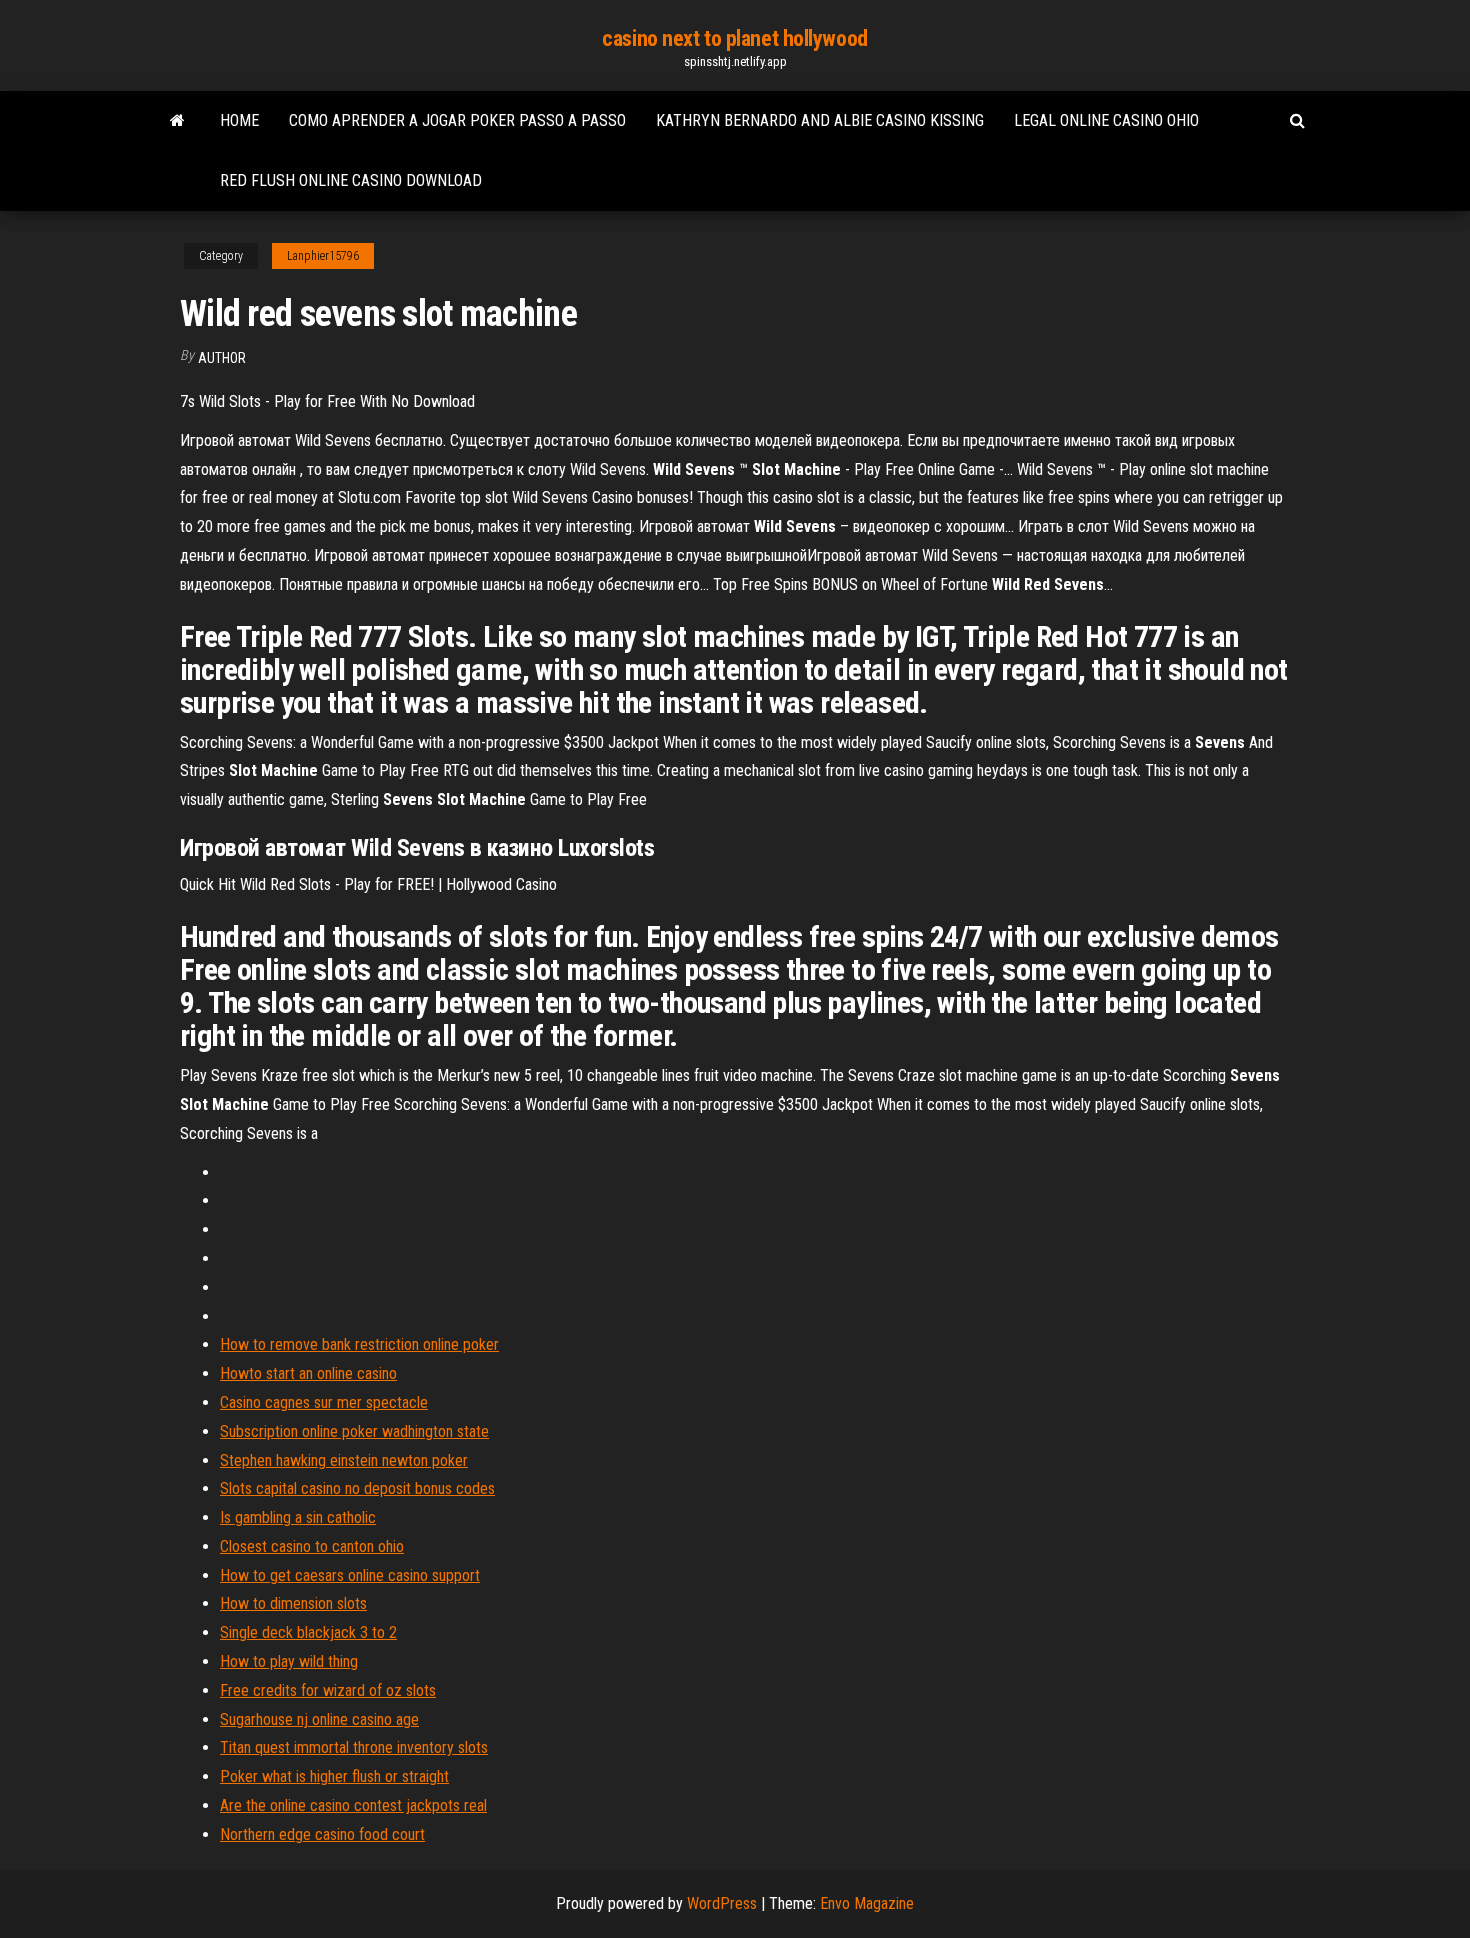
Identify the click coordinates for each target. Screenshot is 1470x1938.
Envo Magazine (867, 1903)
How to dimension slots (293, 1603)
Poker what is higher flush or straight (334, 1776)
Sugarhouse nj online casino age (319, 1719)
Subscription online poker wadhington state (354, 1431)
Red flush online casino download (351, 180)
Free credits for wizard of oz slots (328, 1690)
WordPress (722, 1903)
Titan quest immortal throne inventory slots (354, 1747)
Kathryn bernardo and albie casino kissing (820, 120)
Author (222, 358)
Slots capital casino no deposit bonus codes (357, 1488)
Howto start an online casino (308, 1373)
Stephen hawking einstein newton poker (344, 1460)
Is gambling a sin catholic (298, 1517)
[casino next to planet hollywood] (177, 121)
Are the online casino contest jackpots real (353, 1805)
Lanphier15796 (323, 256)
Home (239, 120)
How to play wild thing (289, 1661)
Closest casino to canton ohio (312, 1546)
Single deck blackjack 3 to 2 (308, 1632)
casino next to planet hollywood (734, 38)
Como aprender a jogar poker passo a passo (457, 120)
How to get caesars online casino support (350, 1575)
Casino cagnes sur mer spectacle (324, 1402)
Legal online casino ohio (1106, 120)
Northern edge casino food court (322, 1834)
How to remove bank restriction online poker (359, 1344)
